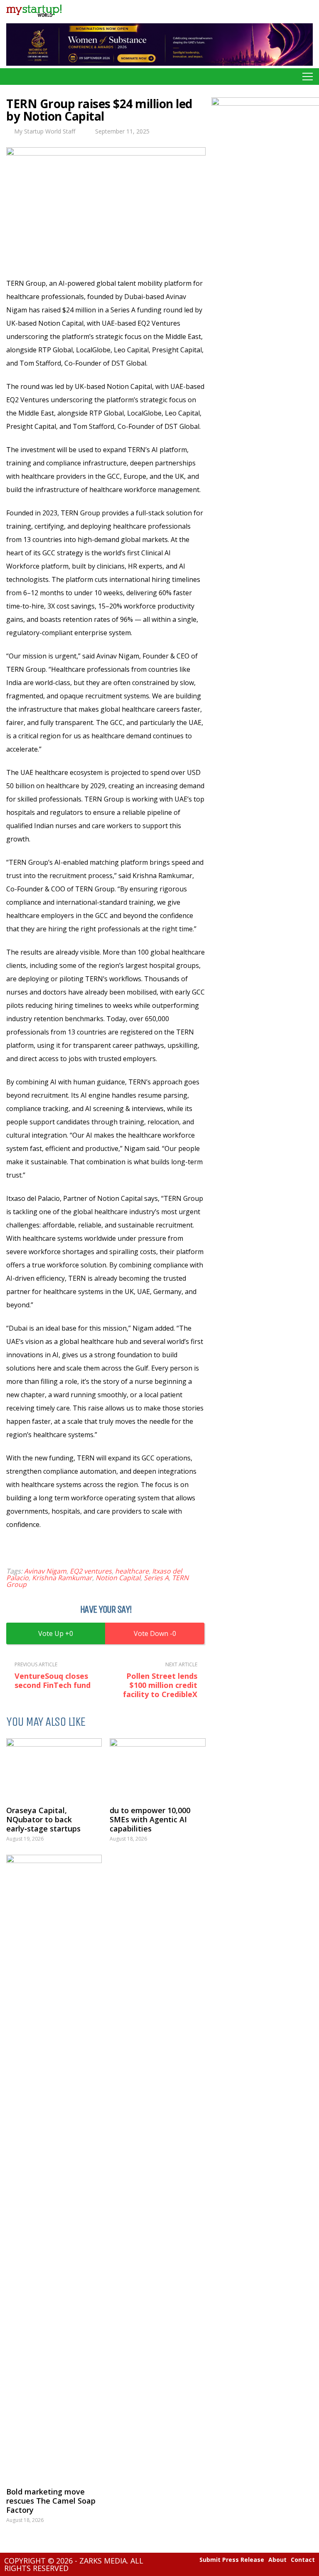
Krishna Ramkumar (62, 1578)
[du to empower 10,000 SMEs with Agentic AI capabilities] (157, 1768)
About (277, 2560)
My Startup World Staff (45, 131)
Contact (303, 2560)
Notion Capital (118, 1578)
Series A (156, 1578)
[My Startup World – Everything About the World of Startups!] (34, 19)
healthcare (132, 1571)
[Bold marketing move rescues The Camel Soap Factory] (54, 2167)
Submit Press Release (232, 2560)
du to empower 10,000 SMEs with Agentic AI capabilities (150, 1819)
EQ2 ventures (91, 1571)
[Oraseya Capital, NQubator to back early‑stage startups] (54, 1768)
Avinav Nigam (45, 1571)
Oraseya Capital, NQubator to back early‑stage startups (43, 1819)
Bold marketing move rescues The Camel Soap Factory (51, 2501)
